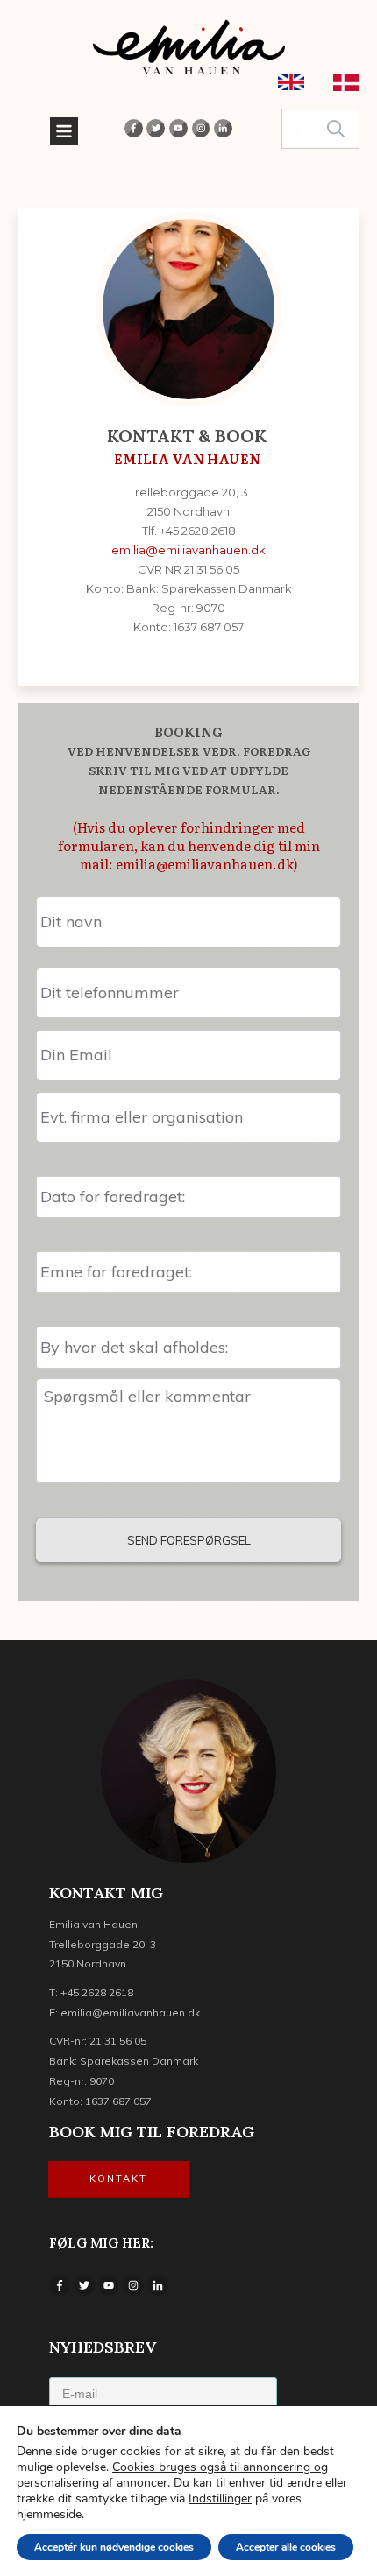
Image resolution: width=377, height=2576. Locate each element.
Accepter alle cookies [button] (286, 2547)
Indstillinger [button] (220, 2499)
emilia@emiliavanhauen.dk (188, 550)
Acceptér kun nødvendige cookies (114, 2547)
